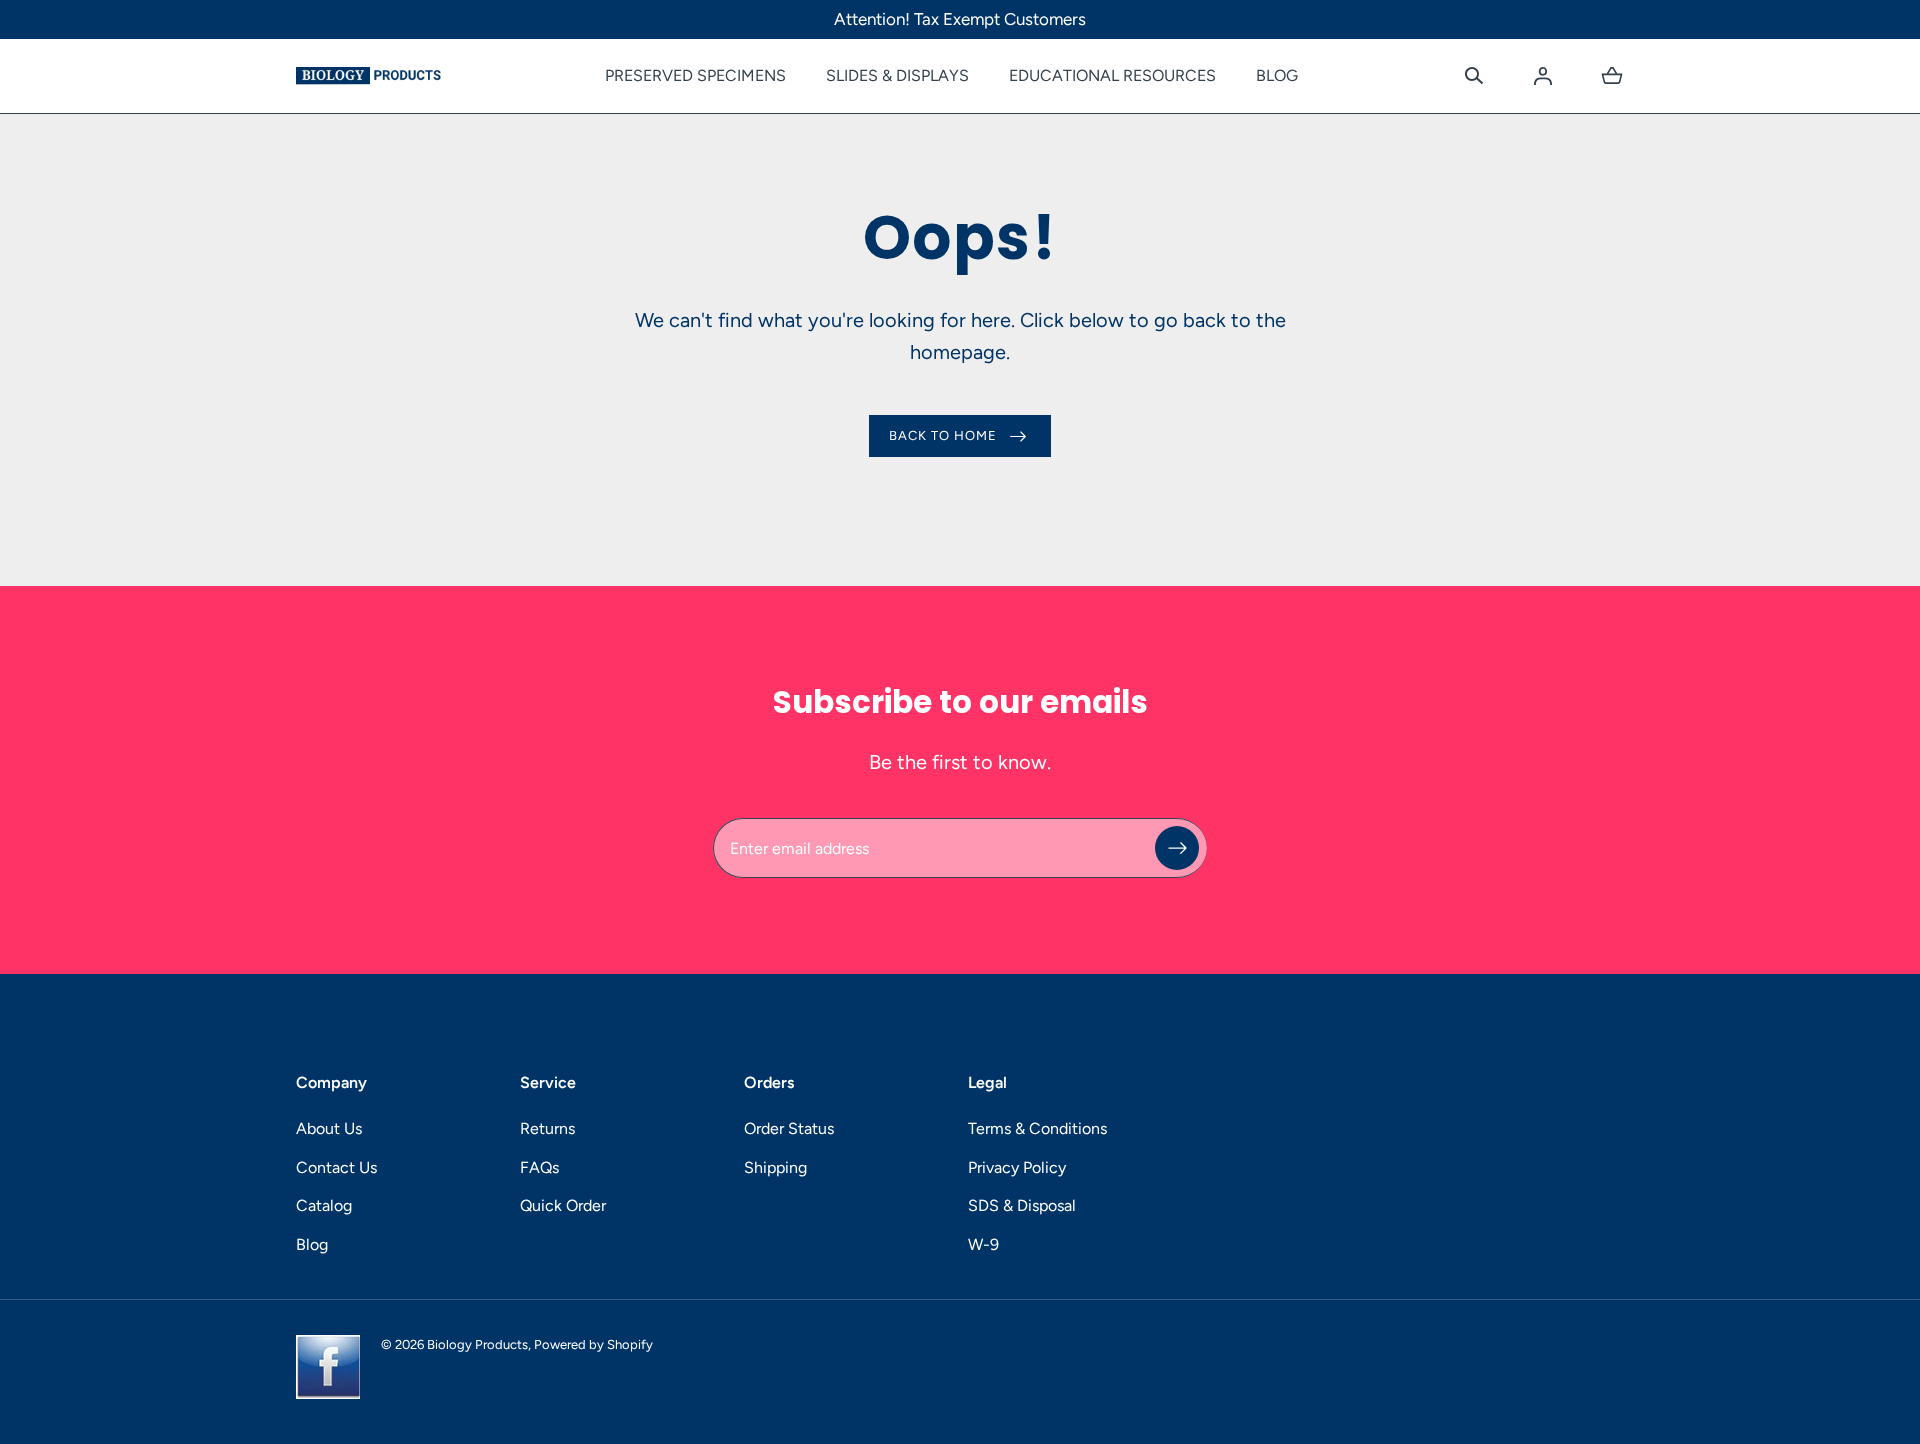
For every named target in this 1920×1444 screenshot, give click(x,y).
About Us (329, 1128)
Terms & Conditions (1037, 1128)
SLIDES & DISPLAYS (897, 75)
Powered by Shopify (593, 1344)
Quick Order (563, 1205)
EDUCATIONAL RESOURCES (1112, 75)
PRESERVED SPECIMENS (695, 75)
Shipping (775, 1167)
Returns (547, 1128)
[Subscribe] (1177, 848)
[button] (1474, 76)
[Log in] (1543, 76)
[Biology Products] (368, 76)
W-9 (983, 1244)
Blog (312, 1244)
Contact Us (336, 1167)
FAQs (539, 1167)
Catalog (324, 1205)
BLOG (1277, 75)
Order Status (789, 1128)
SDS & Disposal (1022, 1205)
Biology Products (477, 1344)
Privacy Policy (1017, 1167)
